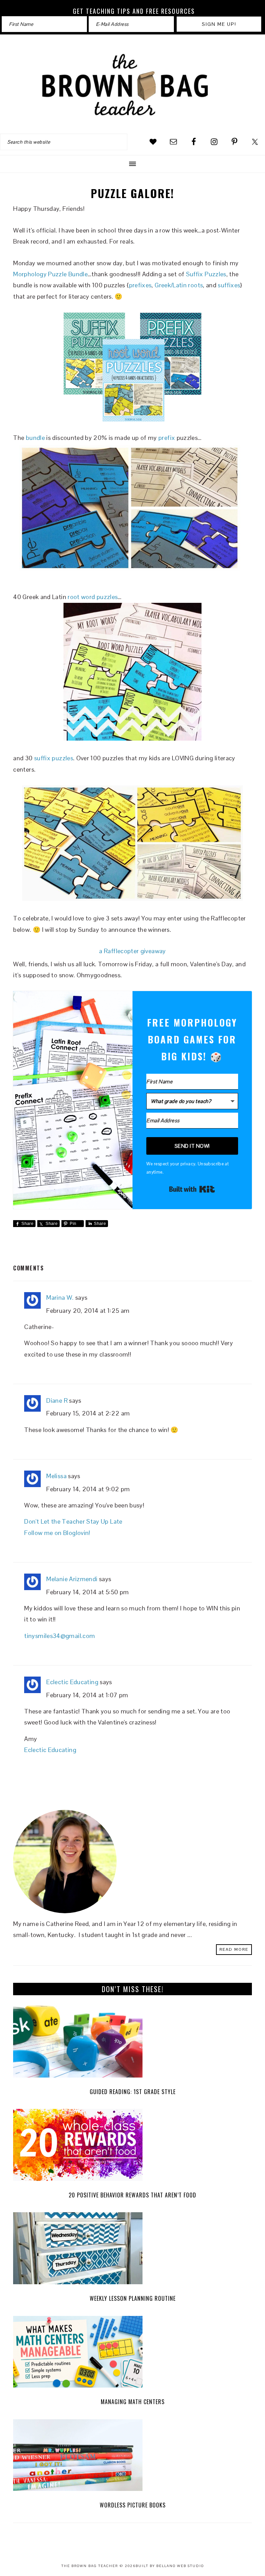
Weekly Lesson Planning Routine (133, 2298)
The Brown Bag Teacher (132, 85)
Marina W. (60, 1297)
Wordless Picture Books (133, 2505)
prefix (167, 438)
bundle (35, 438)
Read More (234, 1949)
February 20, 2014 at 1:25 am (88, 1311)
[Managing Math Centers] (132, 2354)
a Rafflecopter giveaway (132, 951)
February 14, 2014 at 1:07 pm (87, 1695)
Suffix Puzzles (206, 274)
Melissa (56, 1476)
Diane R (57, 1400)
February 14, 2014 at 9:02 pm (88, 1489)
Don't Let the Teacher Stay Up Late (73, 1521)
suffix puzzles (54, 758)
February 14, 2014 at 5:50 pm (87, 1592)
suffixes (229, 285)
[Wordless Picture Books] (132, 2457)
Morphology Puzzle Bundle (50, 274)
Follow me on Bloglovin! (57, 1533)
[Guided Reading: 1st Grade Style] (132, 2043)
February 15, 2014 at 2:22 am (88, 1413)
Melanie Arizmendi (72, 1579)
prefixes (140, 285)
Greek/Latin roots (179, 285)
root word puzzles (93, 597)
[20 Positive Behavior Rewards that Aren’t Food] (132, 2147)
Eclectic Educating (72, 1682)
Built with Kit (192, 1189)
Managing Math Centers (133, 2402)
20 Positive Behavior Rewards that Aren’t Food (132, 2195)
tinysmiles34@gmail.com (60, 1636)
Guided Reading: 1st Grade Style (133, 2092)
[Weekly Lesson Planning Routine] (132, 2250)
